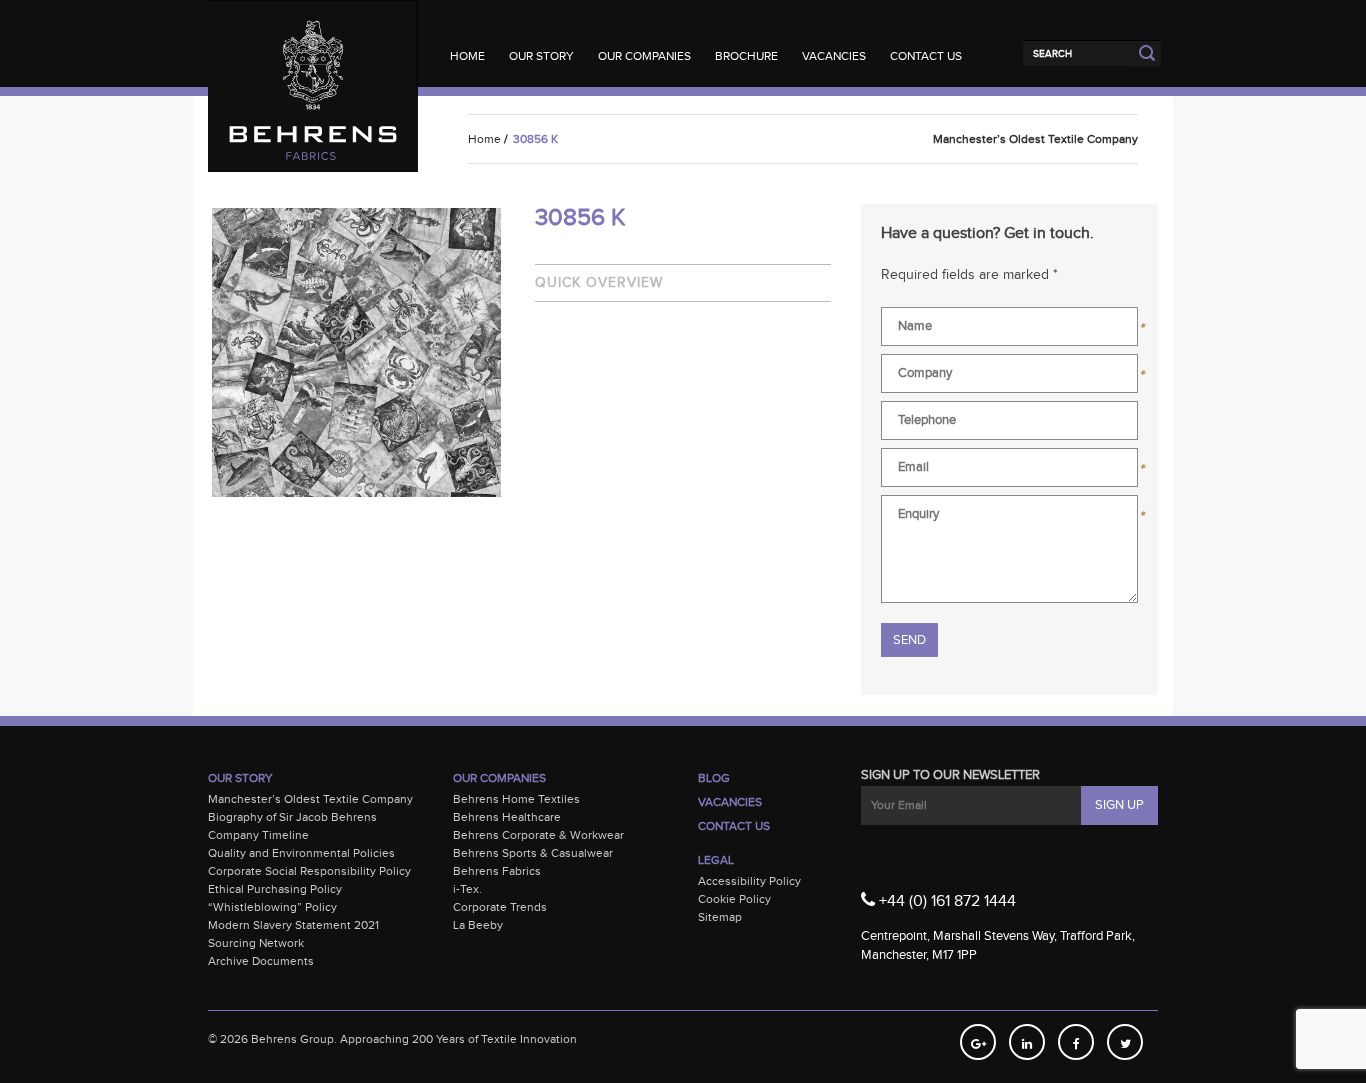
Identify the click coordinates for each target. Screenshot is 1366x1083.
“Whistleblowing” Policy (272, 907)
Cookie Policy (734, 899)
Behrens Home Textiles (516, 799)
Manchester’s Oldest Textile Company (310, 799)
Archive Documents (261, 961)
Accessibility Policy (749, 881)
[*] (1009, 330)
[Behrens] (313, 39)
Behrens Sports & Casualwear (533, 853)
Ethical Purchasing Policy (275, 889)
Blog (714, 778)
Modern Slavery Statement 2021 (293, 925)
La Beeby (478, 925)
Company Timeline (258, 835)
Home (467, 56)
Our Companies (644, 56)
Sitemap (720, 917)
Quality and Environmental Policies (301, 853)
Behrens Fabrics (497, 871)
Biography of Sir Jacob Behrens (292, 817)
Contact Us (926, 56)
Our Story (541, 56)
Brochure (746, 56)
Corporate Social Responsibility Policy (309, 871)
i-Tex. (467, 889)
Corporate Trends (500, 907)
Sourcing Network (256, 943)
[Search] (1075, 53)
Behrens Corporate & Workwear (538, 835)
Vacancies (834, 56)
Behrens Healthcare (507, 817)
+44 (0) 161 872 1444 (945, 901)
